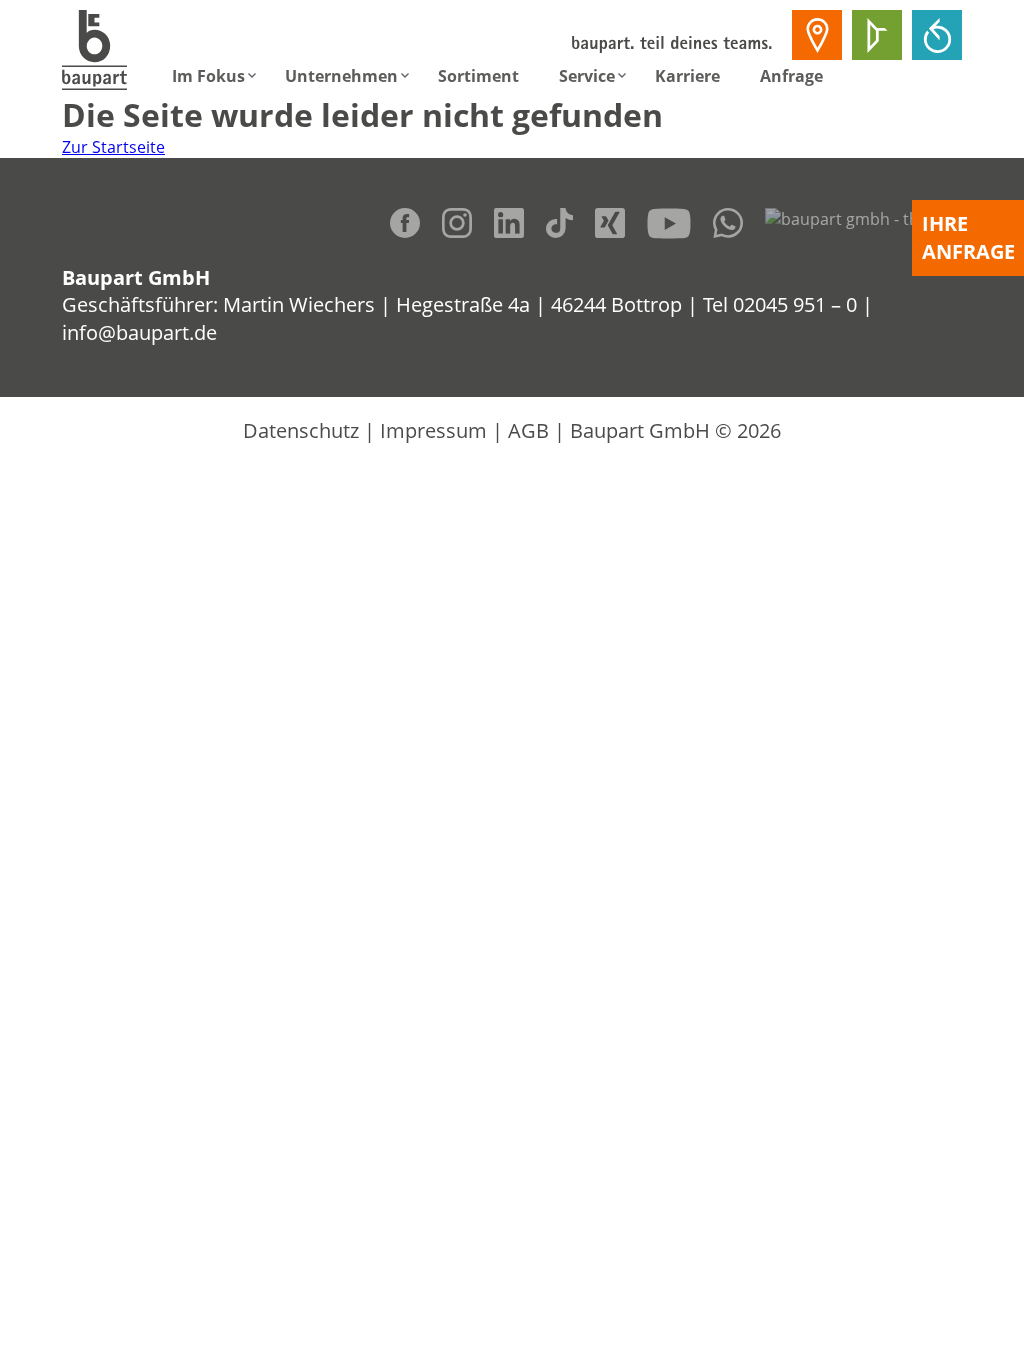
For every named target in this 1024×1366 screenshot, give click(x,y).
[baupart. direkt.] (817, 35)
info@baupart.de (139, 332)
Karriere (687, 76)
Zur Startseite (113, 147)
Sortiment (478, 76)
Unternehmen (341, 76)
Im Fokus (208, 76)
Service (587, 76)
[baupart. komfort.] (937, 35)
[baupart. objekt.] (877, 35)
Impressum (433, 430)
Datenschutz (301, 430)
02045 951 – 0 (795, 304)
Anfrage (791, 76)
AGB (528, 430)
